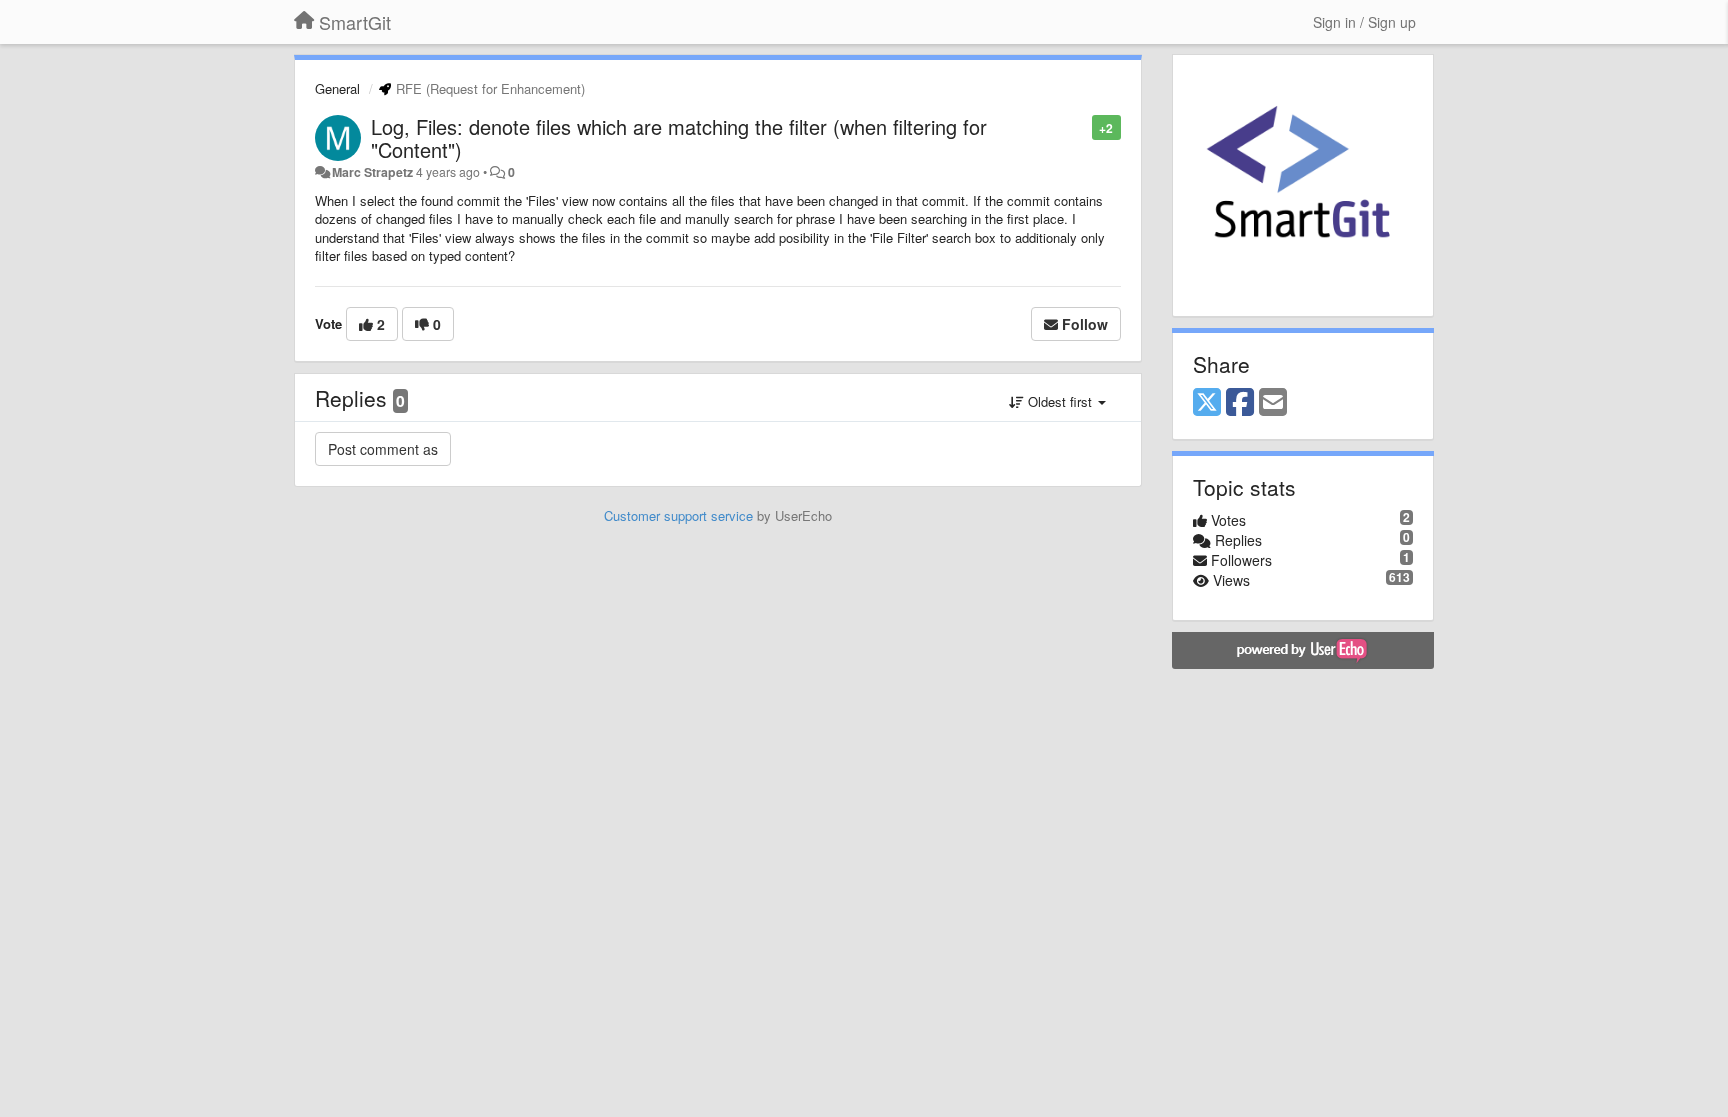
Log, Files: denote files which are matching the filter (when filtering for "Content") (679, 138)
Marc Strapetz (372, 172)
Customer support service (678, 515)
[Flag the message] (1081, 126)
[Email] (1273, 403)
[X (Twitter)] (1207, 403)
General (337, 88)
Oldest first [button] (1060, 401)
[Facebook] (1240, 403)
